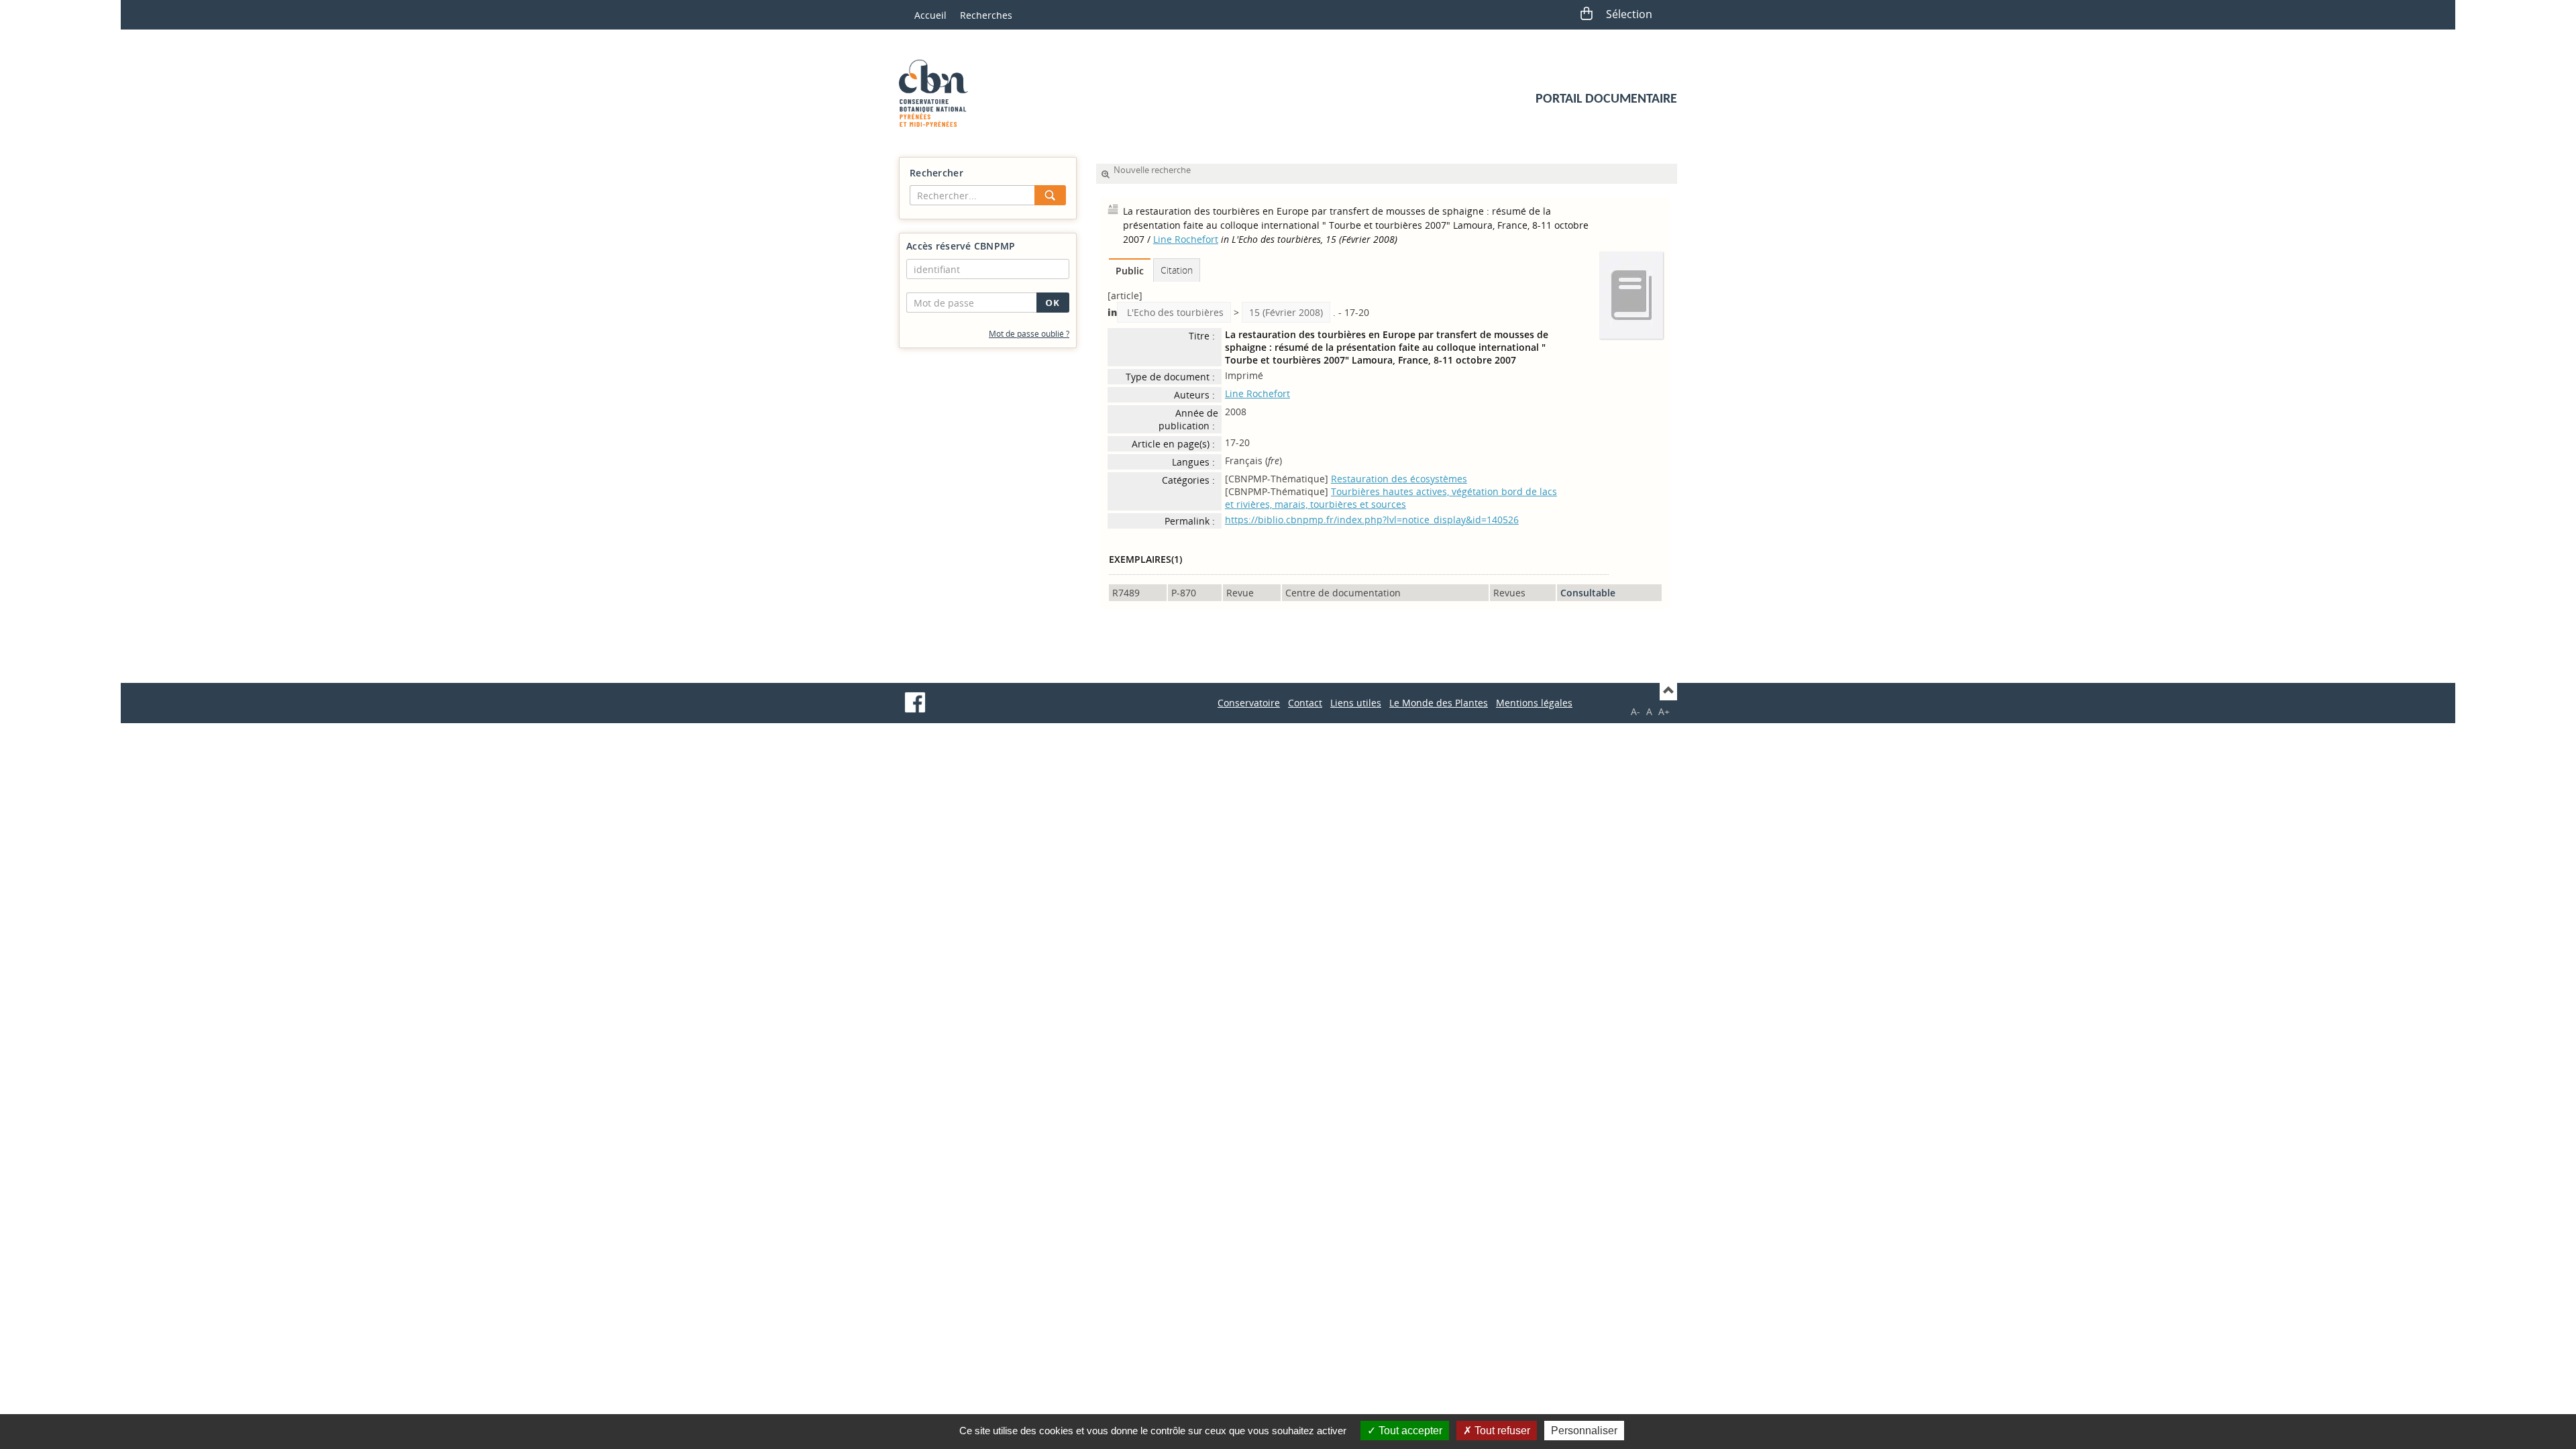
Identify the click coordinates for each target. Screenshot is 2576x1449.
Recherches (986, 15)
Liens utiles (1356, 703)
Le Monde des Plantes (1439, 703)
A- (1635, 711)
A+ (1664, 711)
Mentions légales (1534, 703)
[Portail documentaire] (938, 93)
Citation (1177, 270)
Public (1130, 271)
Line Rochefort (1186, 239)
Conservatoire (1249, 703)
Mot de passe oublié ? (1029, 334)
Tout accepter (1409, 1431)
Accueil (930, 15)
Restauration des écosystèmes (1399, 479)
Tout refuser (1501, 1431)
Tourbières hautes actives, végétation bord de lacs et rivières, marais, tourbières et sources (1391, 498)
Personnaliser (1584, 1431)
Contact (1305, 703)
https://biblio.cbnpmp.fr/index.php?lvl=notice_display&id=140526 (1372, 520)
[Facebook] (915, 702)
